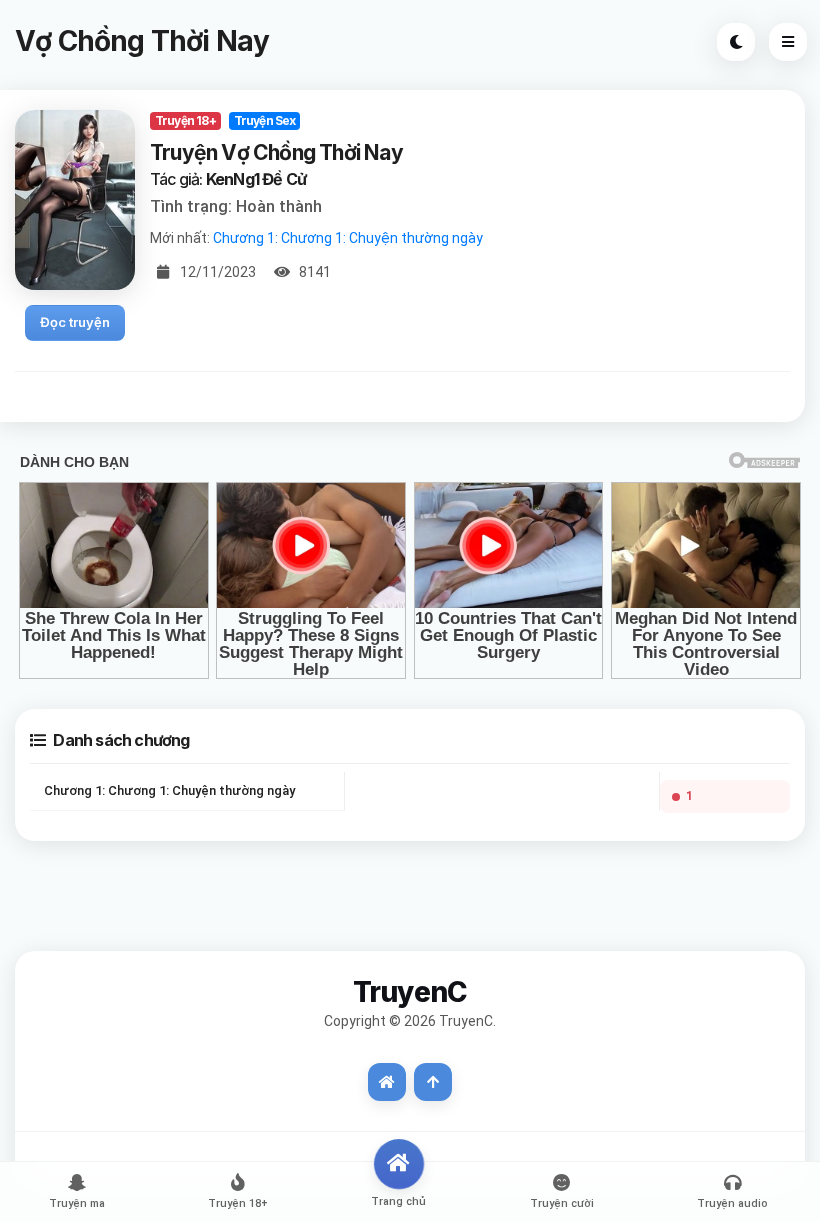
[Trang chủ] (387, 1082)
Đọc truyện (75, 322)
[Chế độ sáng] (736, 42)
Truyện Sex (265, 120)
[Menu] (788, 42)
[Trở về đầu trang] (433, 1082)
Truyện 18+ (185, 120)
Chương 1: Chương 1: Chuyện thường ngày (348, 238)
